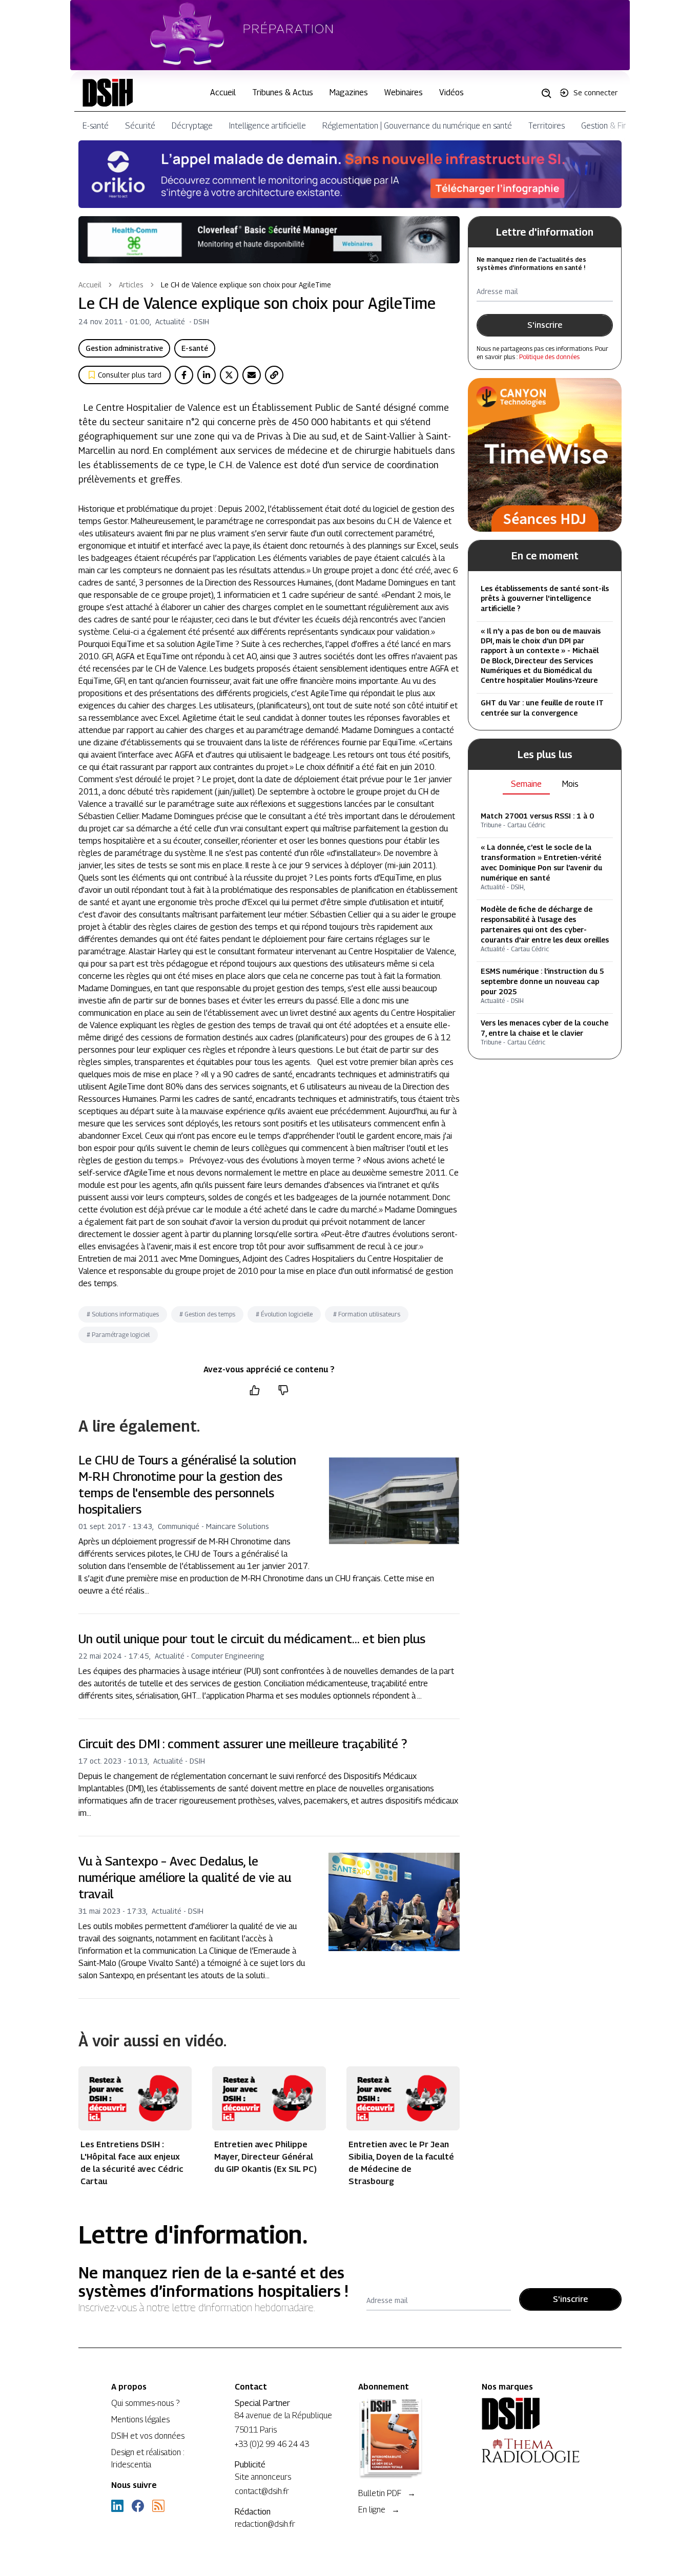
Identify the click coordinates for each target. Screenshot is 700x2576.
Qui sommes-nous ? (145, 2403)
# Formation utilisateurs (367, 1314)
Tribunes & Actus (283, 92)
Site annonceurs (263, 2477)
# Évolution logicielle (284, 1314)
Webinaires (404, 92)
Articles (131, 285)
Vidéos (451, 92)
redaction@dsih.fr (265, 2524)
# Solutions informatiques (123, 1314)
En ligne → (379, 2510)
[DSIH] (535, 2414)
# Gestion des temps (207, 1314)
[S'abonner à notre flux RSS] (158, 2506)
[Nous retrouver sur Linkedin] (117, 2506)
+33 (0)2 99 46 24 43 (272, 2444)
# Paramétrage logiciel (118, 1335)
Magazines (349, 92)
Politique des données (549, 357)
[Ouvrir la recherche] (550, 93)
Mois (570, 784)
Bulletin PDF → (387, 2493)
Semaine (526, 784)
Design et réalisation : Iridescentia (148, 2458)
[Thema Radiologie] (535, 2451)
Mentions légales (140, 2420)
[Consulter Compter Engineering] (350, 35)
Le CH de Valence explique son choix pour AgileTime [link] (246, 285)
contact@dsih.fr (262, 2491)
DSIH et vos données (148, 2436)
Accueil (223, 92)
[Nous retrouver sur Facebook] (138, 2506)
